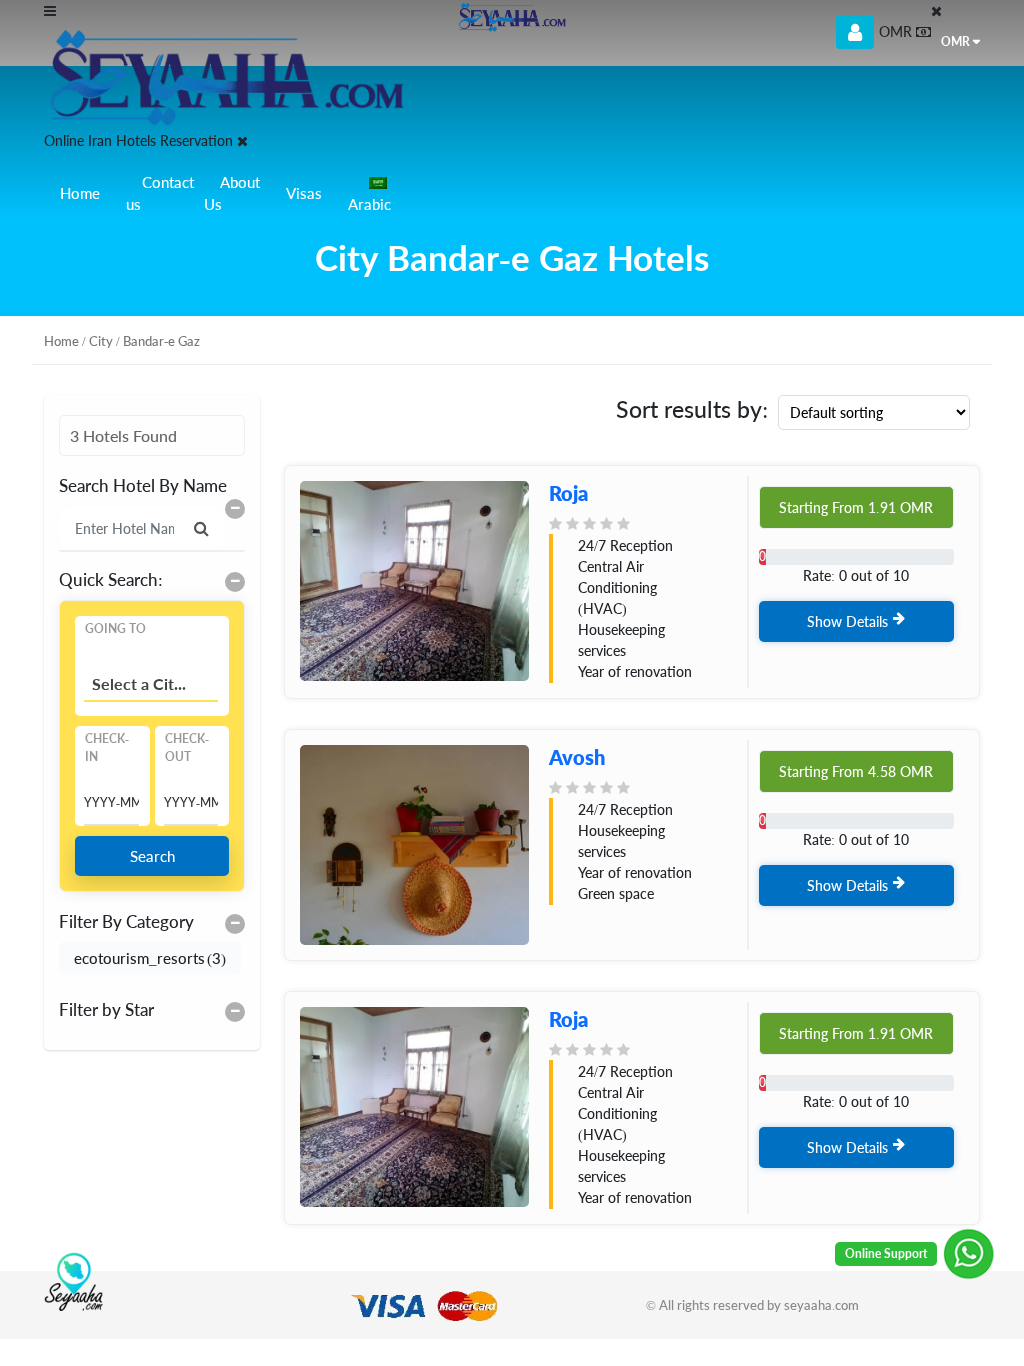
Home (80, 193)
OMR (955, 41)
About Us (232, 193)
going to (115, 628)
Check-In (107, 747)
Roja (568, 493)
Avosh (577, 757)
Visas (304, 193)
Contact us (160, 193)
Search (152, 856)
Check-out (187, 747)
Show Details (847, 621)
